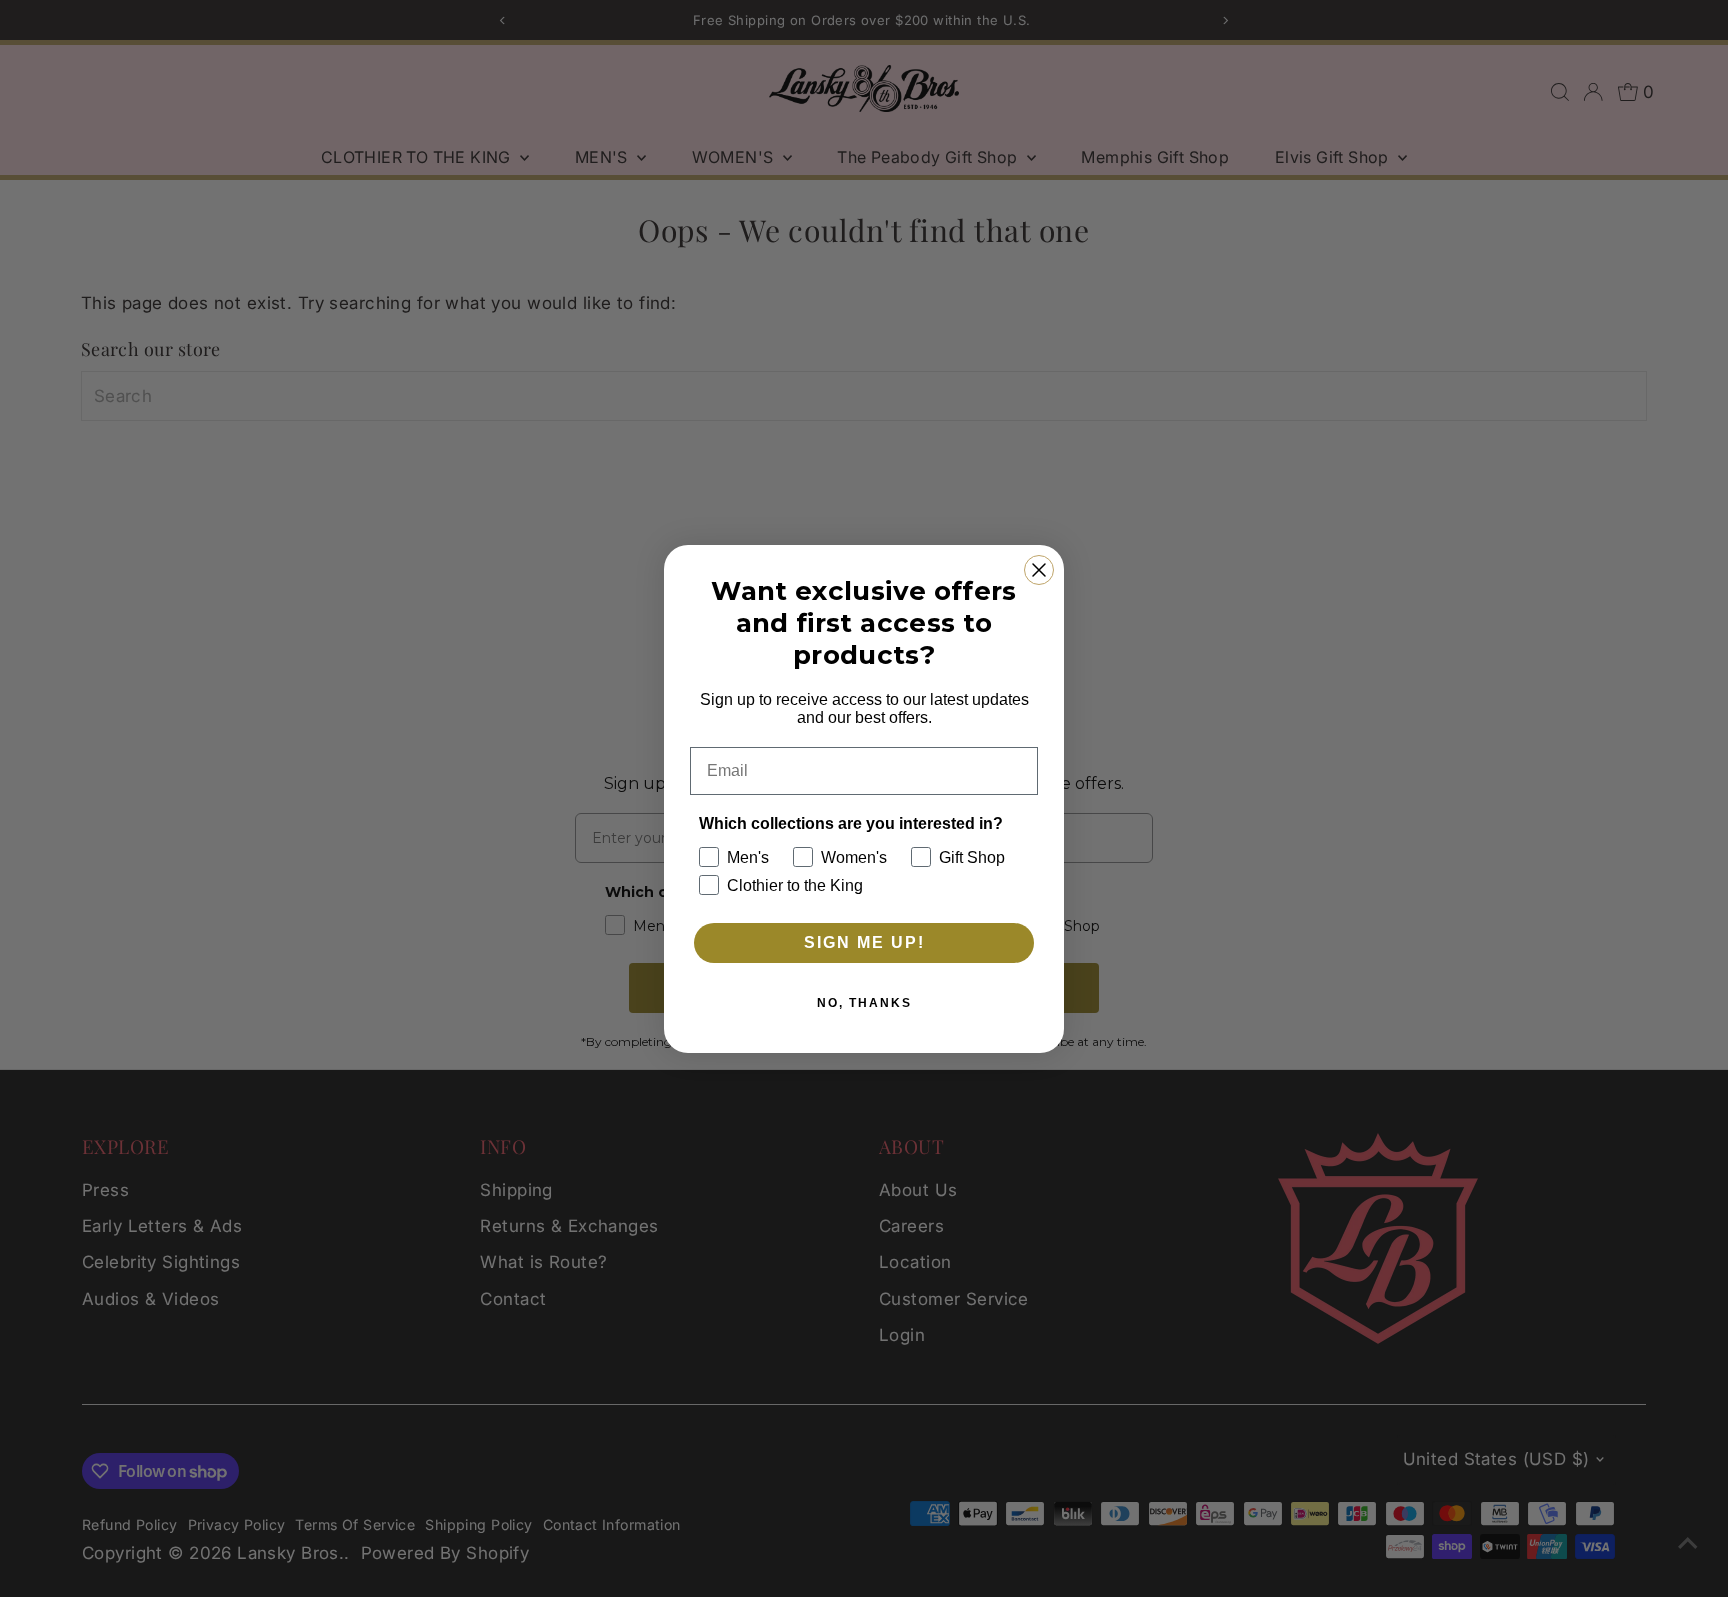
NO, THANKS (864, 1003)
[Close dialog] (1039, 570)
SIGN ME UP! (864, 942)
